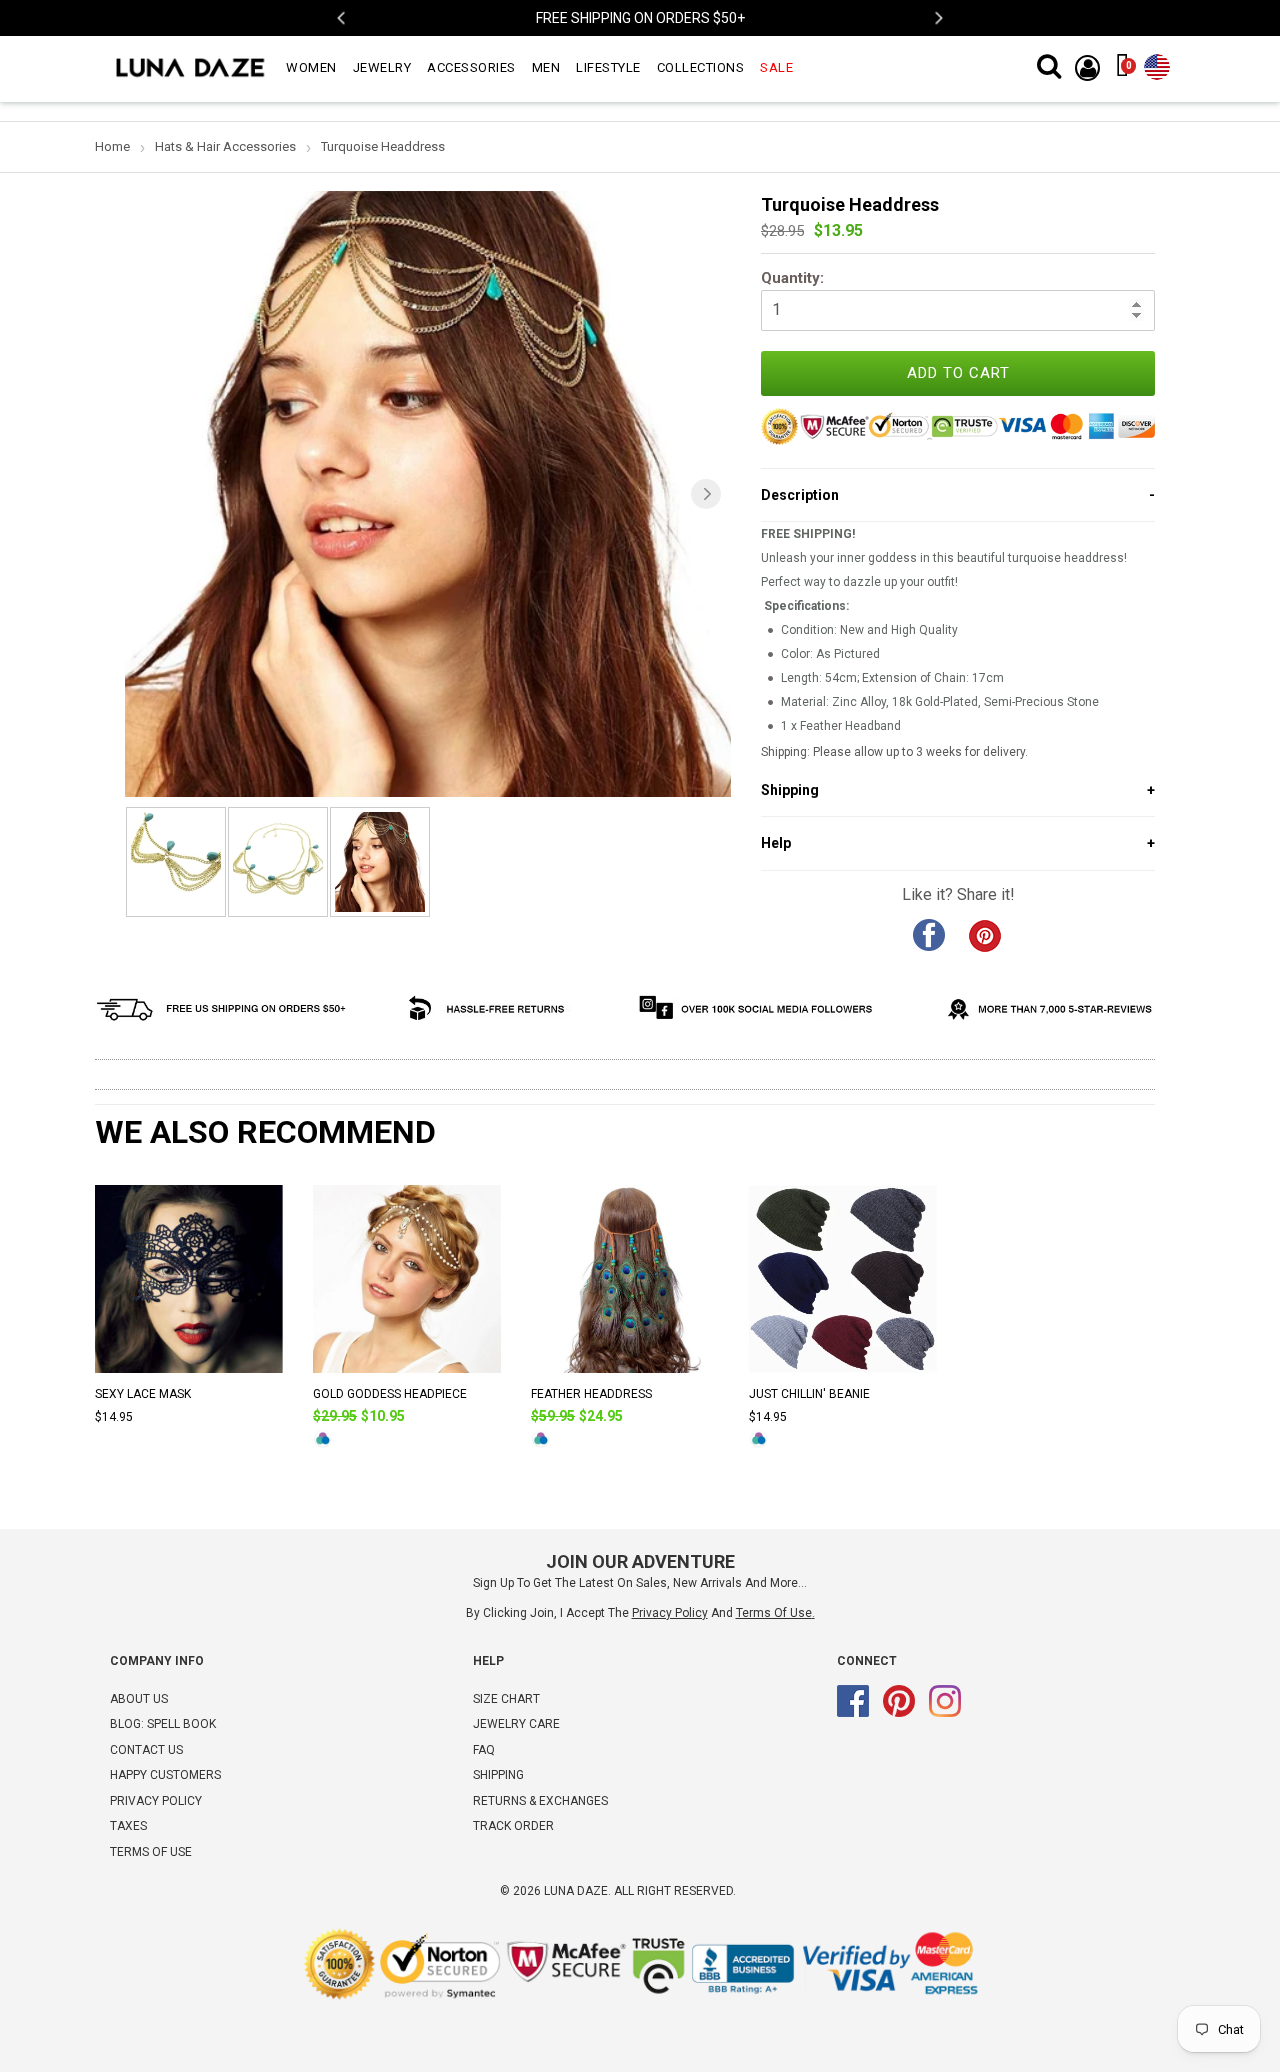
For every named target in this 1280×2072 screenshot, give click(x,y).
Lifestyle (608, 67)
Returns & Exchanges (540, 1801)
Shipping (498, 1775)
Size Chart (506, 1699)
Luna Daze (576, 1891)
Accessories (471, 67)
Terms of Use (774, 1613)
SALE (776, 67)
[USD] (1157, 63)
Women (311, 67)
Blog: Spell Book (163, 1724)
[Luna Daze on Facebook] (853, 1713)
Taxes (128, 1826)
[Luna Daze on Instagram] (945, 1713)
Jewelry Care (516, 1724)
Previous (342, 18)
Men (546, 67)
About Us (139, 1699)
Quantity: (792, 278)
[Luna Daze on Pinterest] (899, 1713)
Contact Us (146, 1750)
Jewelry (382, 67)
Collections (701, 67)
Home (112, 146)
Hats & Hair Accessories (225, 146)
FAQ (484, 1750)
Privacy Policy (156, 1801)
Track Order (513, 1826)
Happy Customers (165, 1775)
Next (937, 18)
